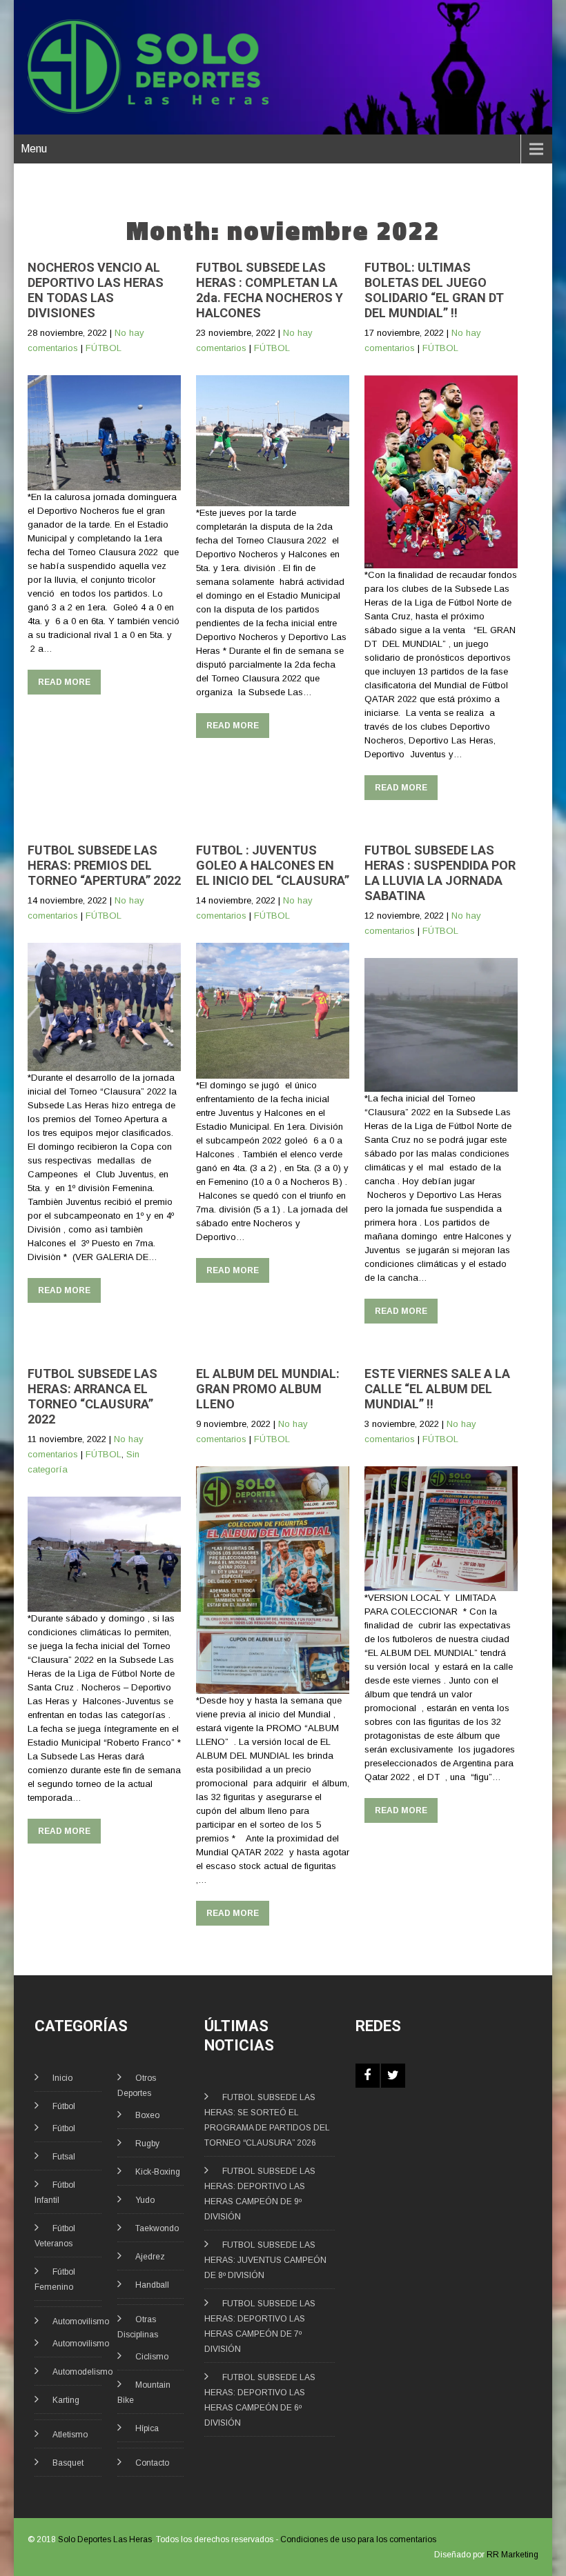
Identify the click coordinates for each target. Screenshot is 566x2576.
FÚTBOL (104, 348)
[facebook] (368, 2076)
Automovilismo (81, 2322)
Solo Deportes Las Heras (105, 2539)
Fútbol (64, 2106)
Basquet (68, 2463)
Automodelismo (82, 2372)
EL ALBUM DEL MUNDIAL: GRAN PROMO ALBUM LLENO (268, 1389)
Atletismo (70, 2435)
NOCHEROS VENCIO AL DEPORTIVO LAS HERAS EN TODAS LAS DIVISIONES (96, 290)
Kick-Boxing (158, 2172)
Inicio (62, 2078)
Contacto (152, 2463)
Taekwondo (157, 2228)
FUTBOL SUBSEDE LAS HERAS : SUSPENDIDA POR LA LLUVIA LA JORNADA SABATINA (440, 873)
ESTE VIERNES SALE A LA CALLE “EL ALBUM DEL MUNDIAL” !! (437, 1389)
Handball (152, 2285)
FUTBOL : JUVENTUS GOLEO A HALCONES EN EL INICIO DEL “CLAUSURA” (273, 865)
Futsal (64, 2157)
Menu (34, 149)
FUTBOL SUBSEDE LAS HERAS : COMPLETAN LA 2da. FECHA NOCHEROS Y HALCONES (270, 290)
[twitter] (393, 2076)
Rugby (147, 2144)
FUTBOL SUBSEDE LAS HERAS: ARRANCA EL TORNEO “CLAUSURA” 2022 (92, 1396)
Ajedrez (150, 2257)
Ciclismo (152, 2357)
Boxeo (147, 2115)
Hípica (147, 2428)
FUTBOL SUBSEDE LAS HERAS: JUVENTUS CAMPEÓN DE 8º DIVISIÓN (265, 2260)
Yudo (145, 2200)
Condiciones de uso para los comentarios (358, 2539)
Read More (64, 682)
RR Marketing (513, 2555)
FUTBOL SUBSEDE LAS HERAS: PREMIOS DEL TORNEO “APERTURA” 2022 (104, 865)
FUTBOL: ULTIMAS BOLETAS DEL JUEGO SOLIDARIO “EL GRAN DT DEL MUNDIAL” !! (434, 290)
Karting (66, 2400)
